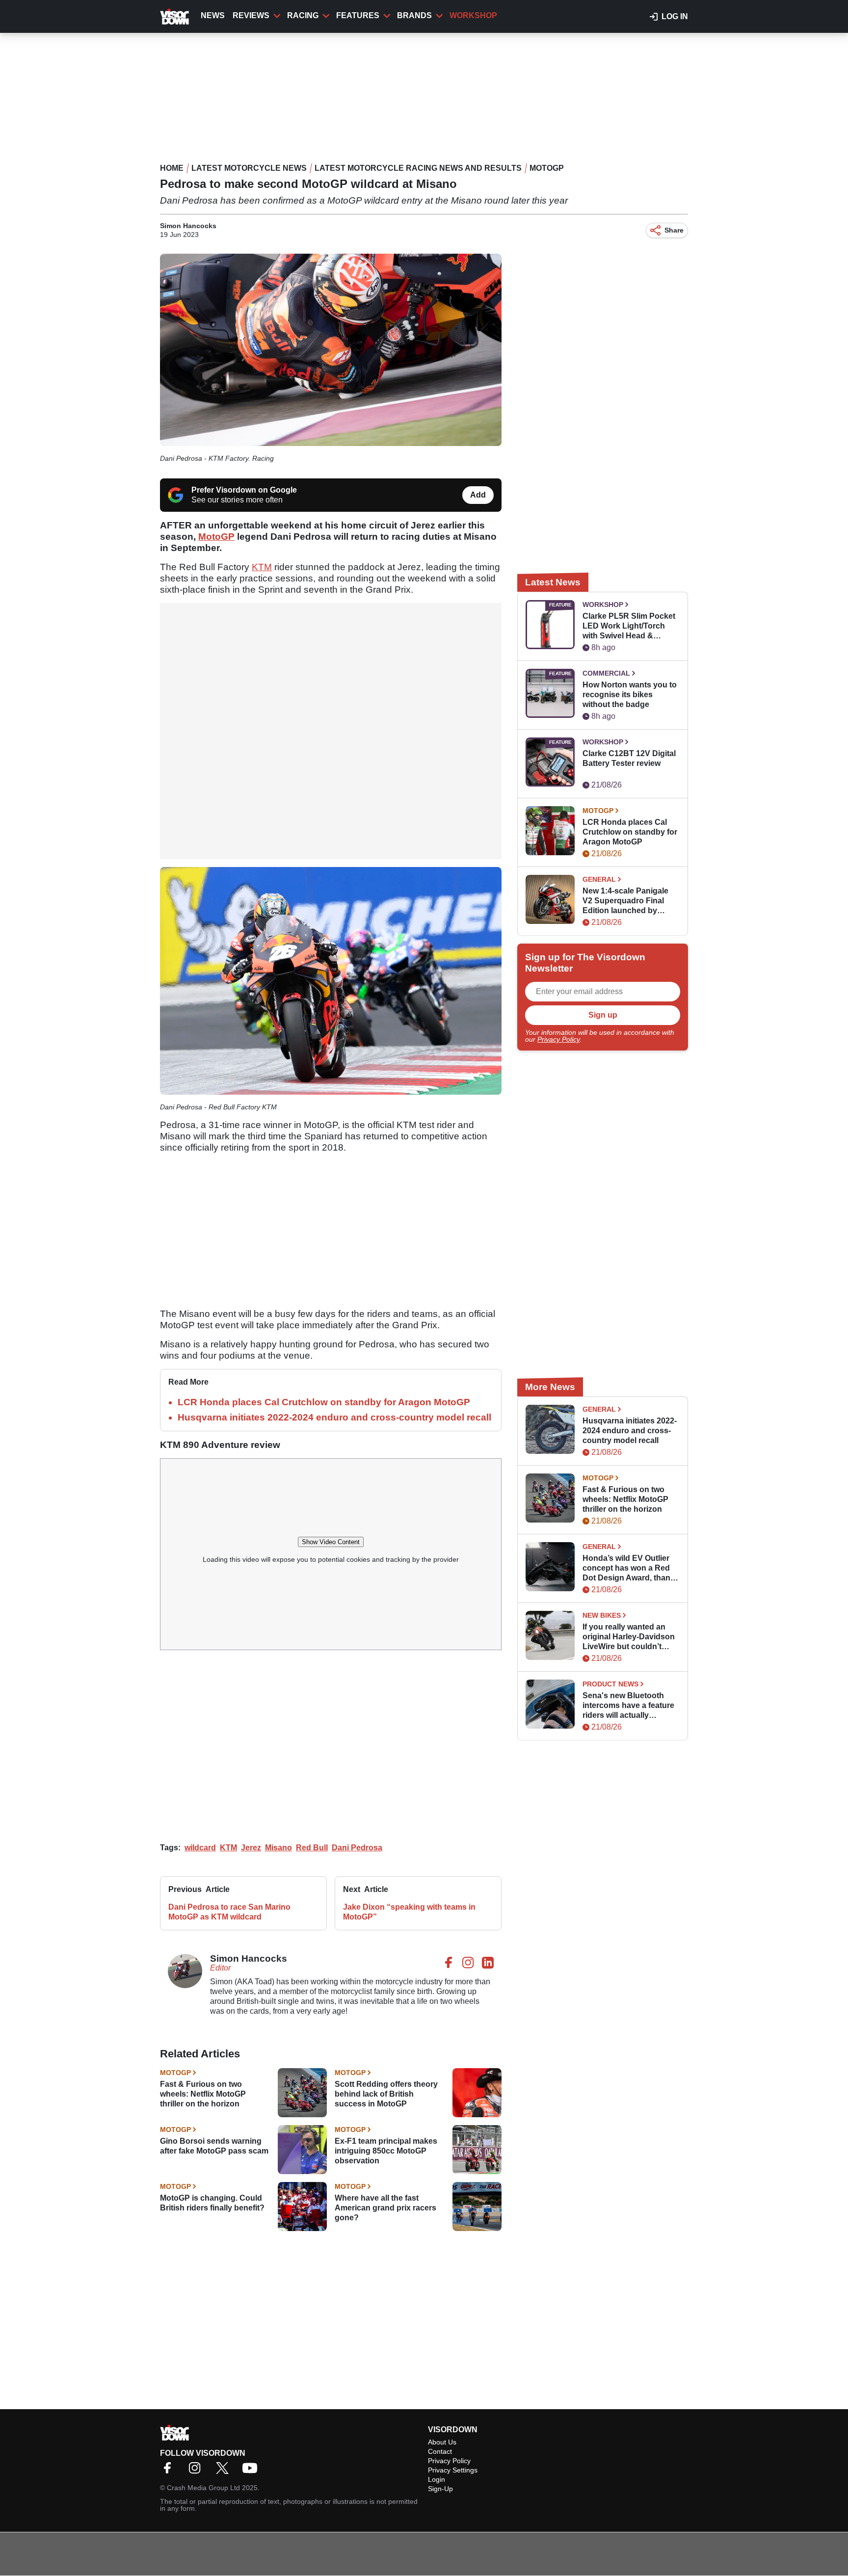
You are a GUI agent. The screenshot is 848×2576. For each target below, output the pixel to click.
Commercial (606, 673)
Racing (303, 15)
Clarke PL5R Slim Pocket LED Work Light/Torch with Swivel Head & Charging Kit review (629, 626)
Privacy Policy (558, 1039)
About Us (442, 2442)
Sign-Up (440, 2489)
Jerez (251, 1848)
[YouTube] (252, 2471)
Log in (675, 16)
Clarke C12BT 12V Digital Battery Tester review (629, 758)
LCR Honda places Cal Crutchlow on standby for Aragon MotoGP (324, 1402)
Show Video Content (331, 1542)
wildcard (200, 1848)
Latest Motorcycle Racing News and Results (418, 168)
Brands (414, 15)
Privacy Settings (453, 2470)
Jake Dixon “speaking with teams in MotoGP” (409, 1912)
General (599, 879)
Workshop (473, 15)
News (213, 15)
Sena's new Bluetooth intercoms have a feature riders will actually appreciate (628, 1706)
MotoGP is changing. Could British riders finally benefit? (212, 2203)
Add (478, 495)
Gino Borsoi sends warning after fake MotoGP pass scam (214, 2146)
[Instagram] (197, 2471)
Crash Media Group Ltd (203, 2488)
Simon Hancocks (188, 226)
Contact (440, 2451)
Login (437, 2479)
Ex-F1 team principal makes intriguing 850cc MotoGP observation (386, 2151)
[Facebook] (170, 2471)
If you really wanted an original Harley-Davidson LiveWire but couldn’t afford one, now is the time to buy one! (629, 1637)
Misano (278, 1848)
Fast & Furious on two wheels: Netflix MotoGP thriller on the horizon (203, 2094)
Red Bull (312, 1848)
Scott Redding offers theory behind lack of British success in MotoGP (386, 2094)
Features (358, 15)
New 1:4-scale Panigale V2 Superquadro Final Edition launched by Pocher (625, 901)
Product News (610, 1684)
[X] (225, 2471)
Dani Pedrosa (357, 1848)
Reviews (251, 15)
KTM (262, 567)
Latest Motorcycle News (249, 168)
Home (172, 168)
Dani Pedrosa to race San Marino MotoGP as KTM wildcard (229, 1912)
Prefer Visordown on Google (244, 490)
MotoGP (547, 168)
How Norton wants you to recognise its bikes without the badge (630, 695)
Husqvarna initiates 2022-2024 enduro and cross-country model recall (334, 1417)
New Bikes (602, 1615)
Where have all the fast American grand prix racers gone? (385, 2208)
